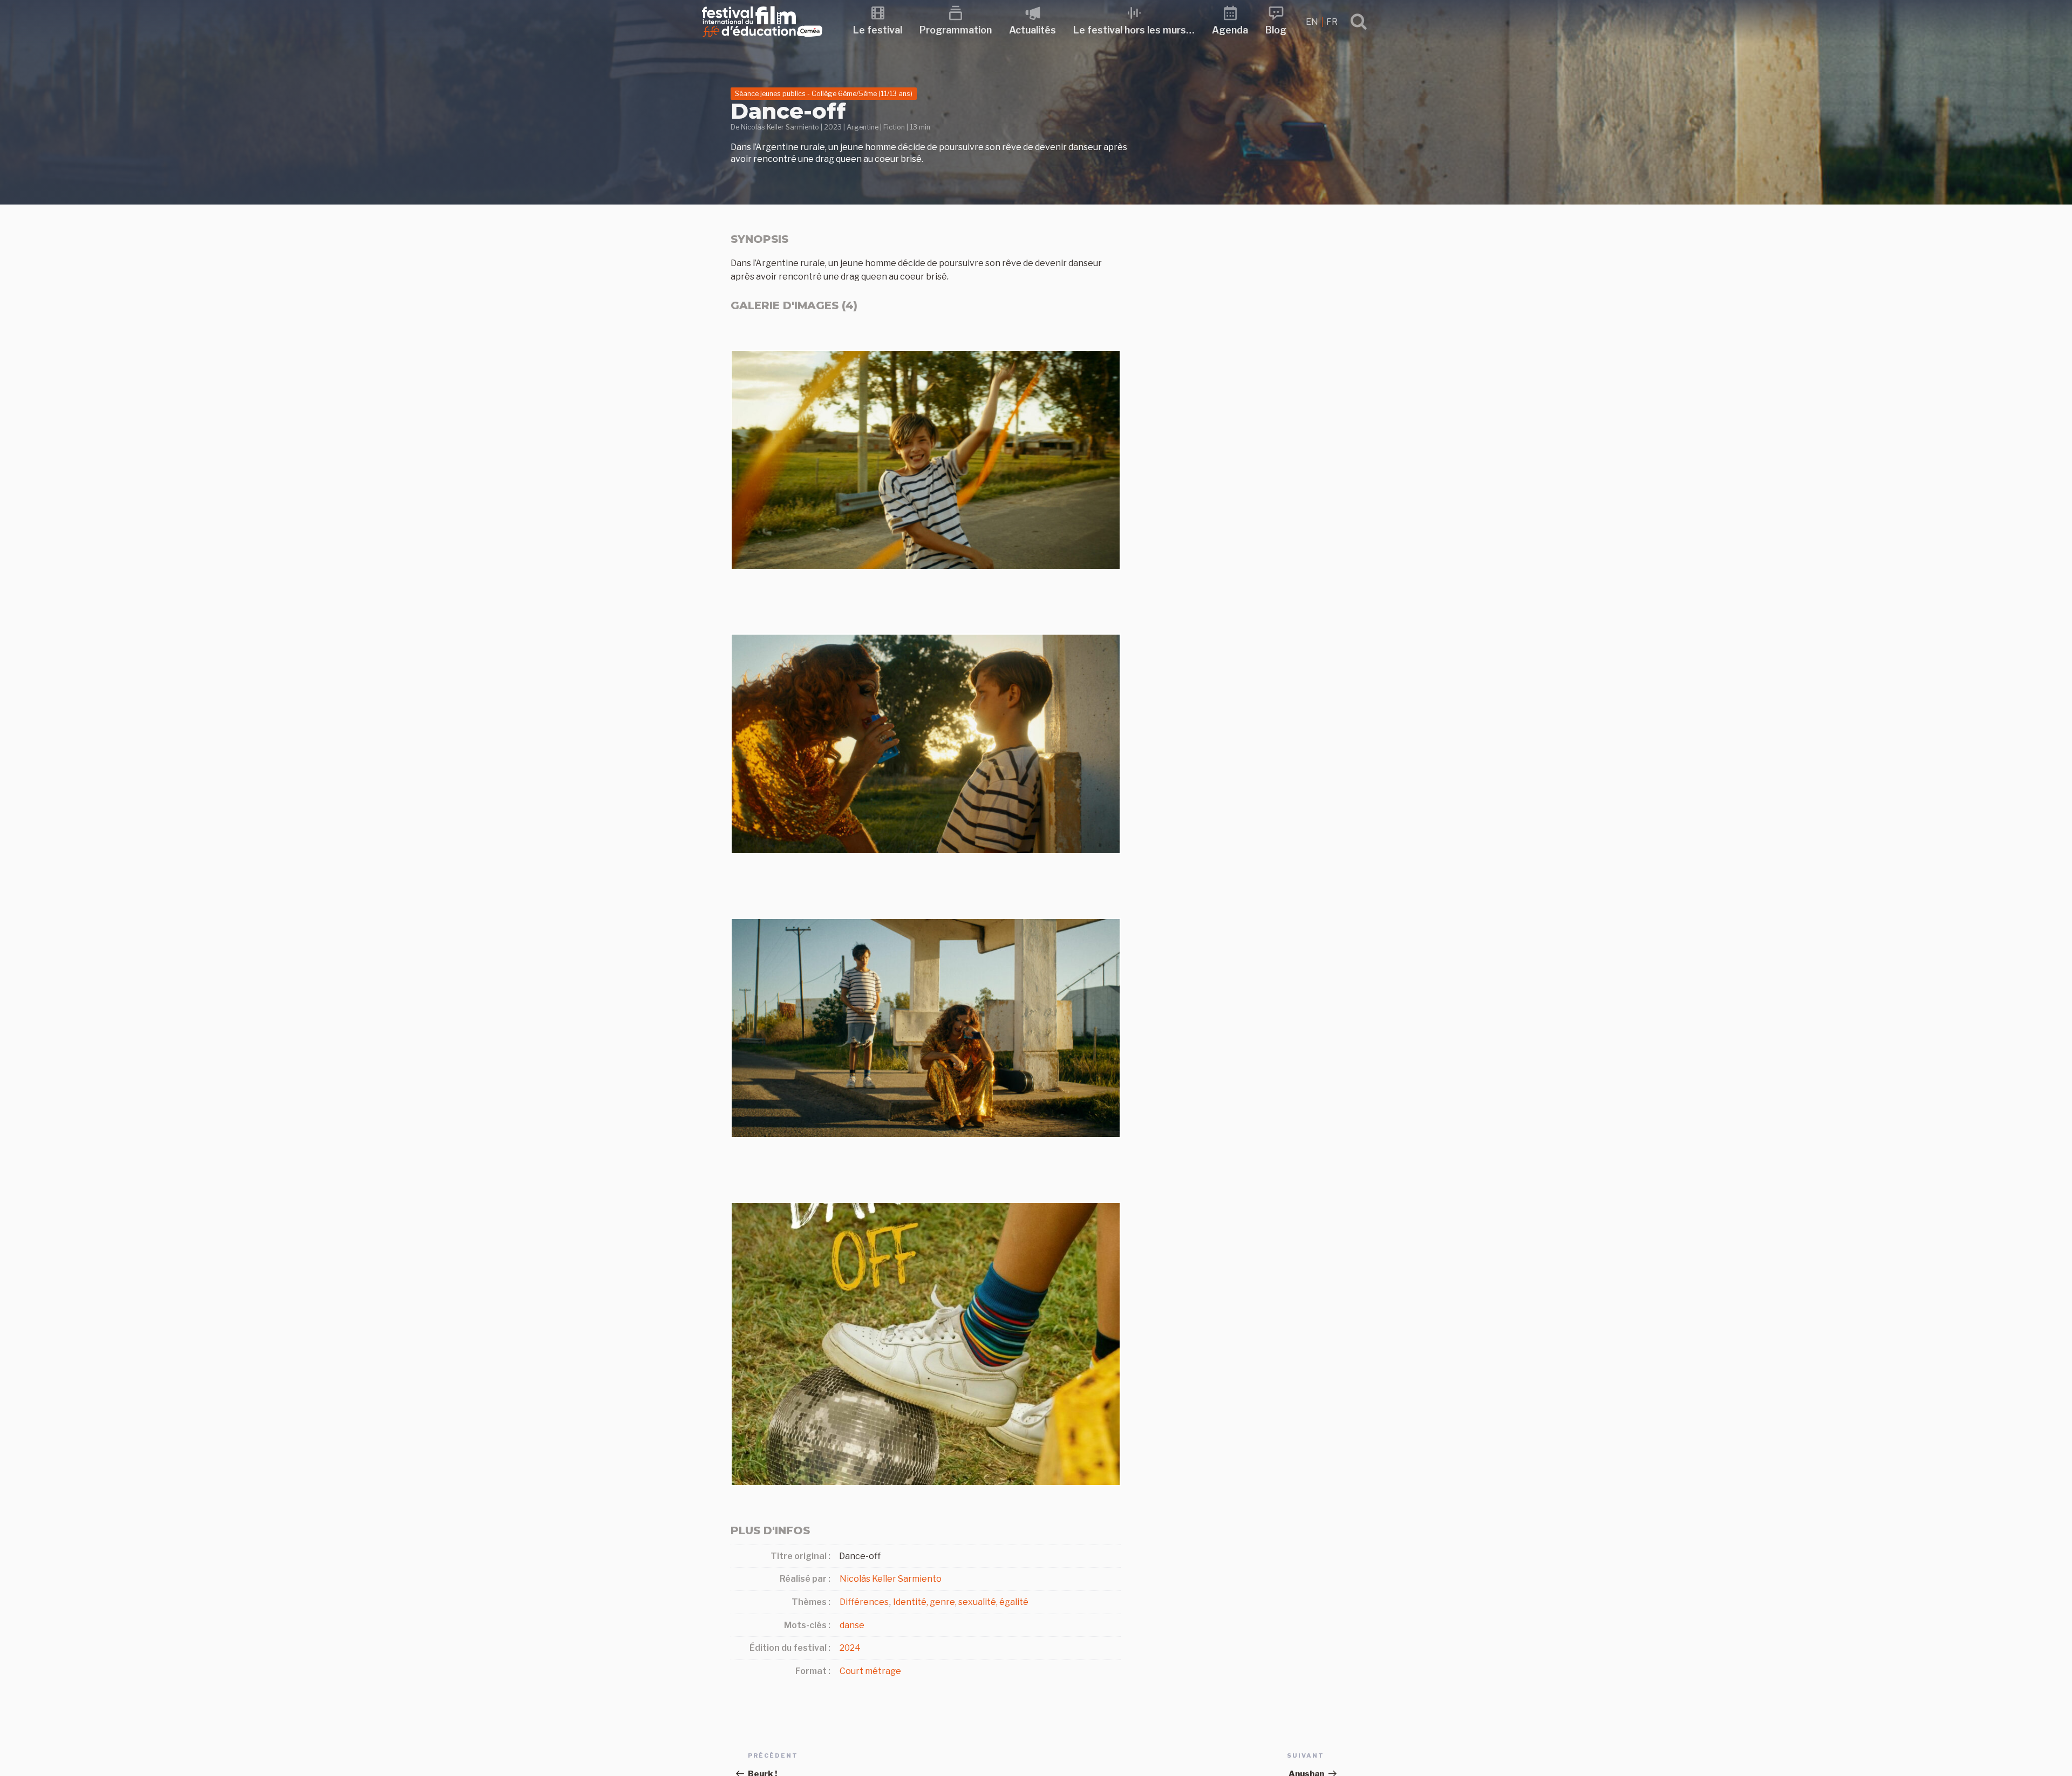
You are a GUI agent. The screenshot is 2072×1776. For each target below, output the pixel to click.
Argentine (863, 127)
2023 (833, 127)
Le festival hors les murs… (1134, 30)
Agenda (1230, 30)
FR (1332, 22)
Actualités (1032, 30)
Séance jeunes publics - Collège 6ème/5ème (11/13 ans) (824, 94)
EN (1313, 22)
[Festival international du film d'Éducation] (762, 40)
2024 (850, 1648)
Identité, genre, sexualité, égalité (961, 1602)
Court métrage (870, 1671)
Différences (864, 1602)
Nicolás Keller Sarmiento (780, 127)
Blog (1276, 30)
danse (852, 1625)
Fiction (894, 127)
